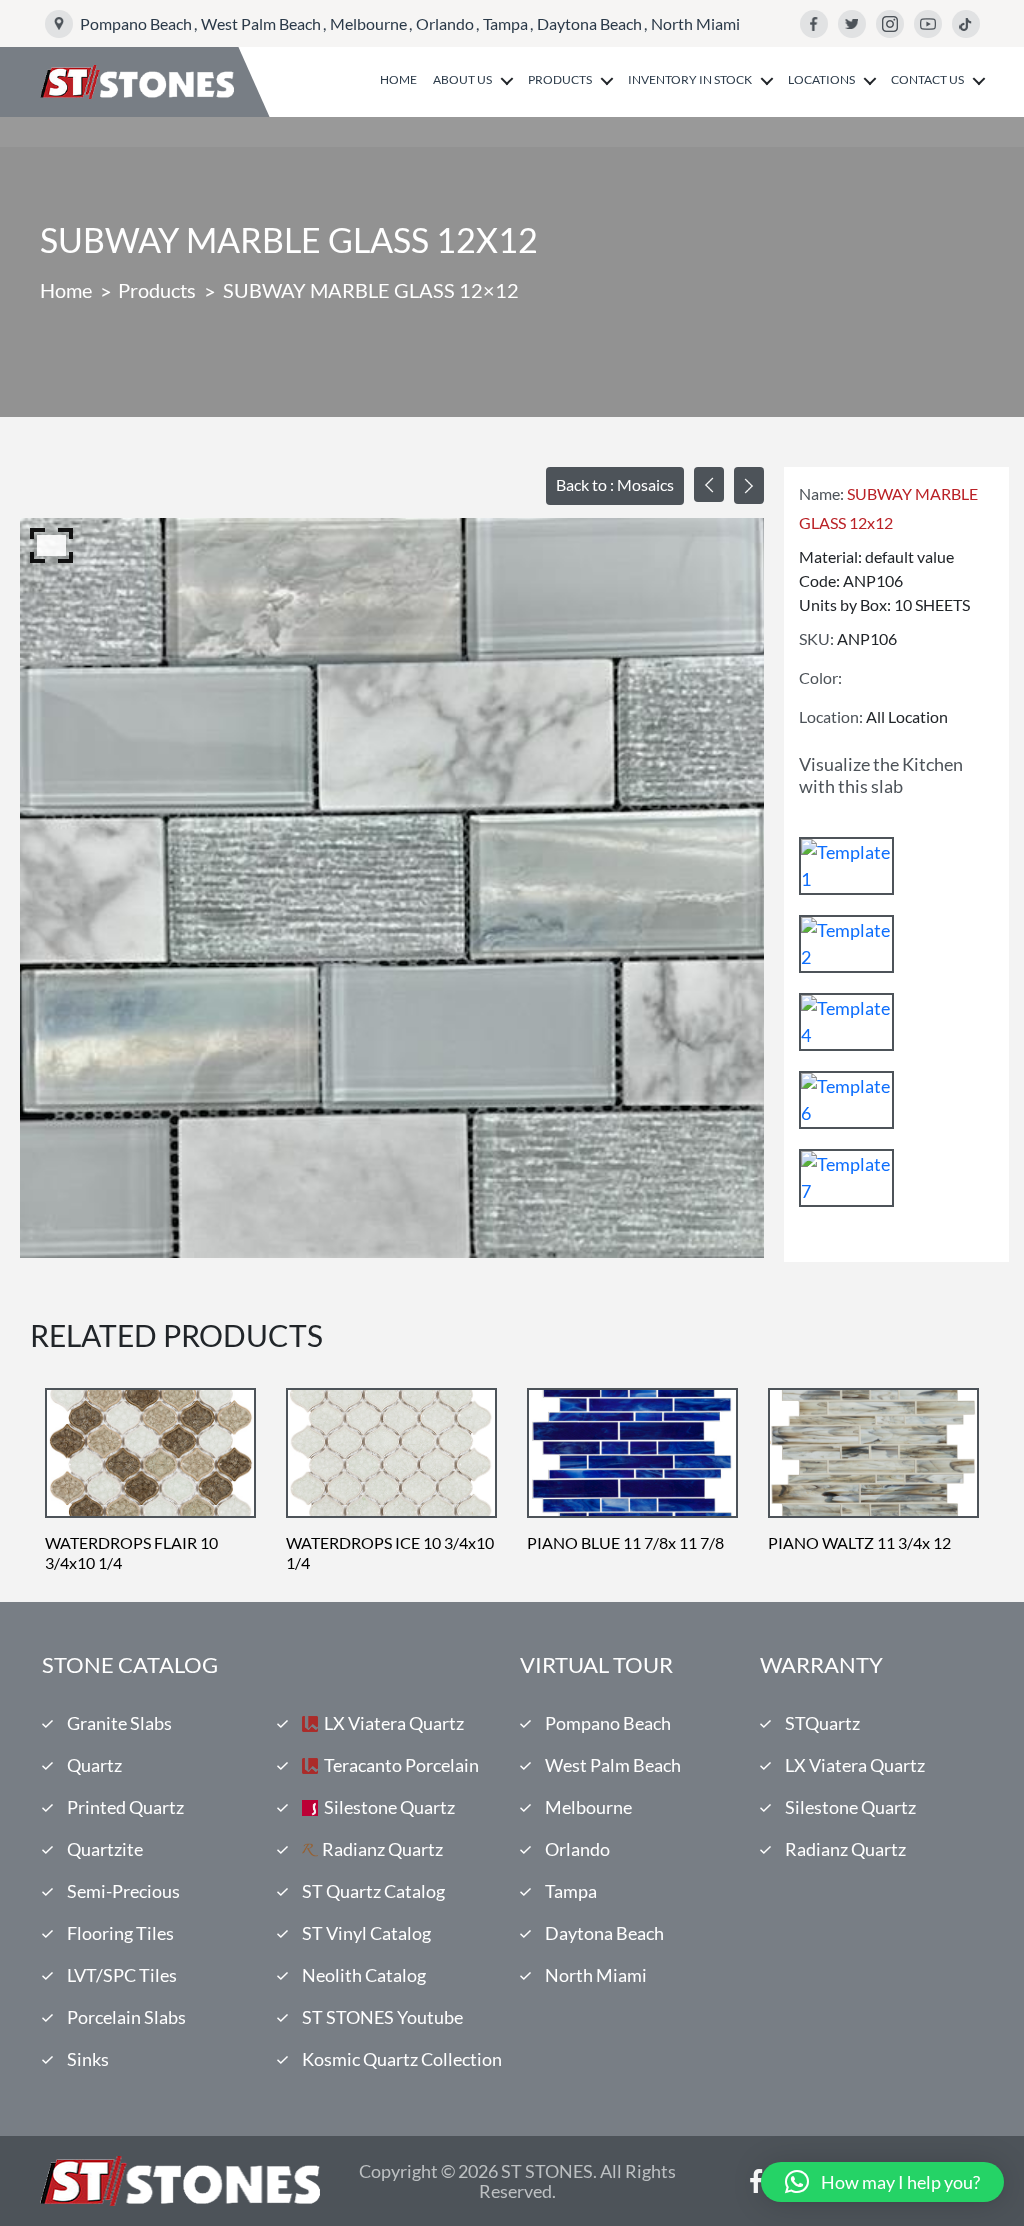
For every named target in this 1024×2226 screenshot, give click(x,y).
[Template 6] (846, 1100)
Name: (821, 493)
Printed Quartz (125, 1807)
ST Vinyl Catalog (366, 1933)
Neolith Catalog (364, 1975)
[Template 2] (846, 944)
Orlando (445, 23)
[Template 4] (846, 1022)
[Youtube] (928, 24)
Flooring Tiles (120, 1933)
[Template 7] (846, 1178)
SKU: (816, 638)
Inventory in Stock (690, 80)
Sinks (88, 2059)
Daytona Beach (589, 23)
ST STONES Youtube (382, 2017)
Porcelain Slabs (126, 2017)
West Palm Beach (261, 23)
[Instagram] (890, 24)
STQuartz (822, 1723)
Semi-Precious (123, 1891)
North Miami (695, 23)
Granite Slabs (119, 1723)
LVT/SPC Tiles (122, 1975)
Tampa (505, 23)
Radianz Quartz (382, 1849)
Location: (831, 716)
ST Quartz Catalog (373, 1891)
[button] (882, 2182)
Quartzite (105, 1849)
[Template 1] (846, 866)
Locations (821, 80)
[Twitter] (852, 24)
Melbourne (368, 23)
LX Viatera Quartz (394, 1723)
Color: (820, 677)
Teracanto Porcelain (401, 1765)
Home (398, 80)
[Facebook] (814, 24)
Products (560, 80)
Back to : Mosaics (615, 484)
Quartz (94, 1765)
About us (462, 80)
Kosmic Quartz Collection (402, 2059)
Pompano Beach (136, 23)
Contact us (927, 80)
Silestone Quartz (389, 1807)
